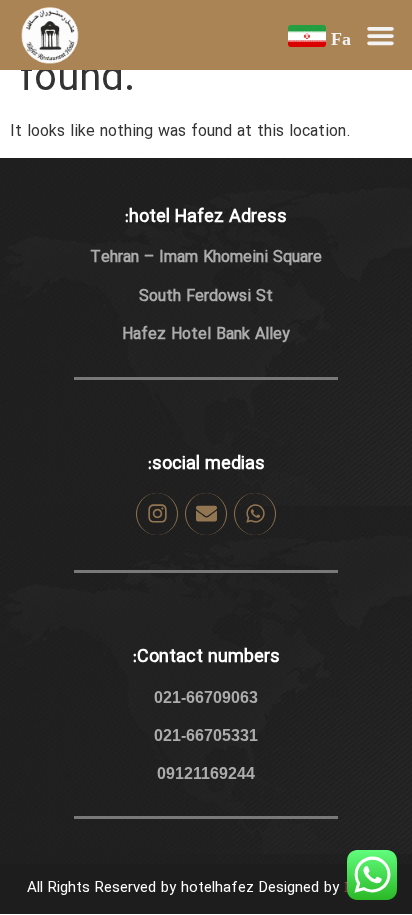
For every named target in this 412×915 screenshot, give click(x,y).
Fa (341, 39)
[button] (381, 35)
